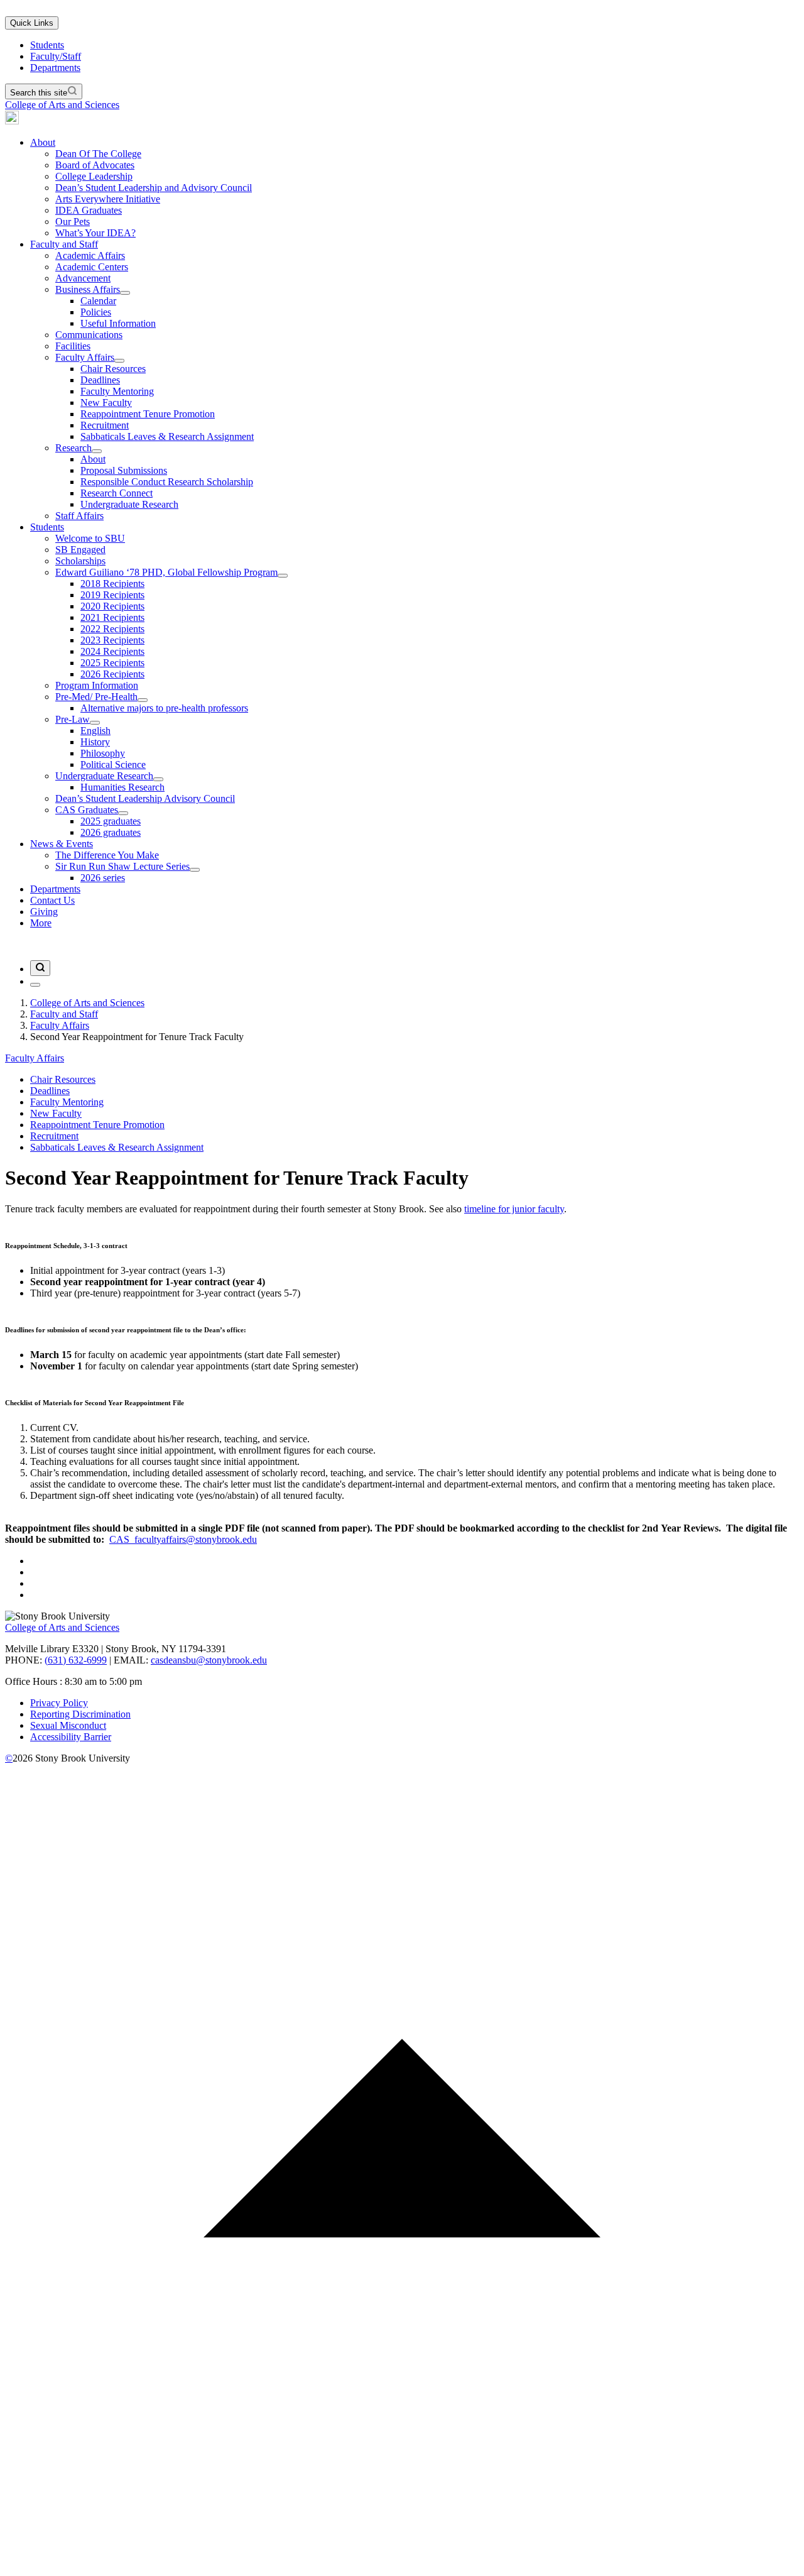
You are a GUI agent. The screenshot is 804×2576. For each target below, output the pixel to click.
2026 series (103, 878)
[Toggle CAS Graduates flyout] (123, 813)
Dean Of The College (98, 154)
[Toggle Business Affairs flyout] (125, 293)
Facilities (73, 346)
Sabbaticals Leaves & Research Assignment (167, 436)
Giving (44, 912)
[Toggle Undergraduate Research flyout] (158, 779)
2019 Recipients (112, 595)
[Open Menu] (35, 985)
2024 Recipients (112, 651)
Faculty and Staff (64, 244)
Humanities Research (122, 787)
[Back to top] (402, 2565)
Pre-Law (73, 719)
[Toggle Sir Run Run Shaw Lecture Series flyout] (195, 870)
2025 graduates (111, 821)
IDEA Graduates (89, 210)
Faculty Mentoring (117, 391)
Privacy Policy (59, 1703)
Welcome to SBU (90, 538)
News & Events (62, 844)
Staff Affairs (79, 516)
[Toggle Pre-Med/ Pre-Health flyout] (143, 700)
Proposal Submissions (124, 470)
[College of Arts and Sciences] (12, 121)
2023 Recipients (112, 640)
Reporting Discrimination (80, 1714)
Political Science (113, 765)
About (43, 142)
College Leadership (94, 176)
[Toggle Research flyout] (97, 451)
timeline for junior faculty (514, 1209)
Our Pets (73, 222)
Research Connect (117, 493)
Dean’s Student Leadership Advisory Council (145, 798)
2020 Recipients (112, 606)
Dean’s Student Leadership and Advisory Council (154, 188)
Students (47, 45)
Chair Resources (113, 369)
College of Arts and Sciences (62, 105)
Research (73, 448)
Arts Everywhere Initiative (108, 199)
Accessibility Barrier (71, 1737)
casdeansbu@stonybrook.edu (209, 1660)
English (95, 731)
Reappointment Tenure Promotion (148, 414)
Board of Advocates (95, 165)
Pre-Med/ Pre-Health (96, 697)
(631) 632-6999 (76, 1660)
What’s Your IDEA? (95, 233)
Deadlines (100, 380)
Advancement (83, 278)
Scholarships (80, 561)
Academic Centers (92, 267)
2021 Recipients (112, 617)
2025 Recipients (112, 663)
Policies (96, 312)
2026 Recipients (112, 674)
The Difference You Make (107, 855)
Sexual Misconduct (68, 1725)
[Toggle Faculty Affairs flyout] (119, 361)
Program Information (97, 685)
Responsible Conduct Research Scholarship (167, 482)
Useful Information (118, 323)
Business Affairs (88, 289)
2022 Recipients (112, 629)
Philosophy (103, 753)
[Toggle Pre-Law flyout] (95, 723)
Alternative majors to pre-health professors (164, 708)
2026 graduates (111, 832)
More (41, 923)
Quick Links (32, 23)
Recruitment (105, 425)
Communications (89, 335)
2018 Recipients (112, 584)
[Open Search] (40, 968)
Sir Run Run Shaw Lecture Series (122, 866)
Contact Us (52, 900)
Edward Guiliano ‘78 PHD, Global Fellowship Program (166, 572)
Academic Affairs (90, 255)
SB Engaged (80, 550)
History (95, 742)
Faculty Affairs (85, 357)
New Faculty (106, 403)
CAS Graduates (87, 810)
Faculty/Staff (56, 56)
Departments (55, 68)
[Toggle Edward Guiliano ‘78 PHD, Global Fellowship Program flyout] (283, 576)
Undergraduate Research (129, 504)
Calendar (98, 301)
